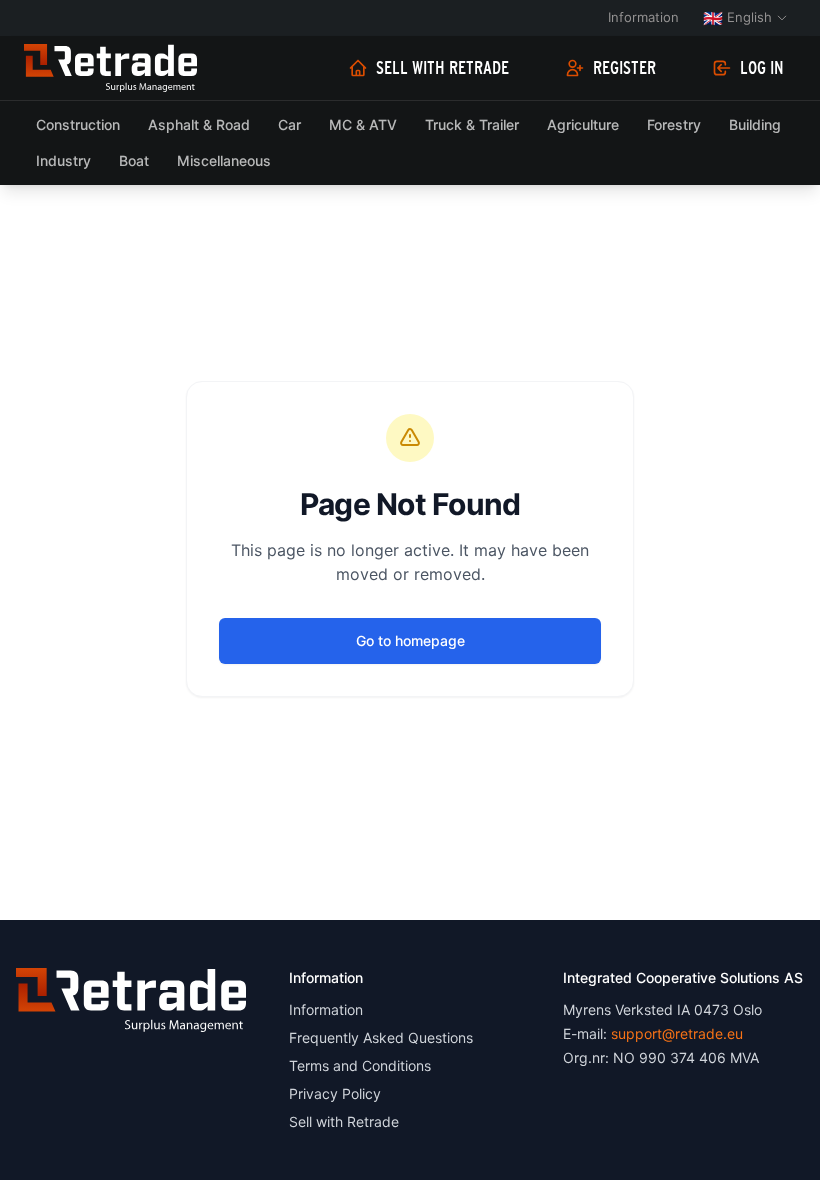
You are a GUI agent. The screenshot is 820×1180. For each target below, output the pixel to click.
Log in (762, 68)
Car (289, 124)
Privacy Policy (335, 1093)
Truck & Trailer (472, 124)
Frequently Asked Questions (381, 1037)
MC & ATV (363, 124)
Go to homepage (410, 640)
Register (624, 68)
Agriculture (583, 124)
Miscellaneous (224, 160)
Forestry (674, 124)
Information (643, 17)
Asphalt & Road (199, 124)
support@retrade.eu (677, 1033)
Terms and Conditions (360, 1065)
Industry (63, 160)
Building (755, 124)
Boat (134, 160)
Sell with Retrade (442, 68)
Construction (78, 124)
